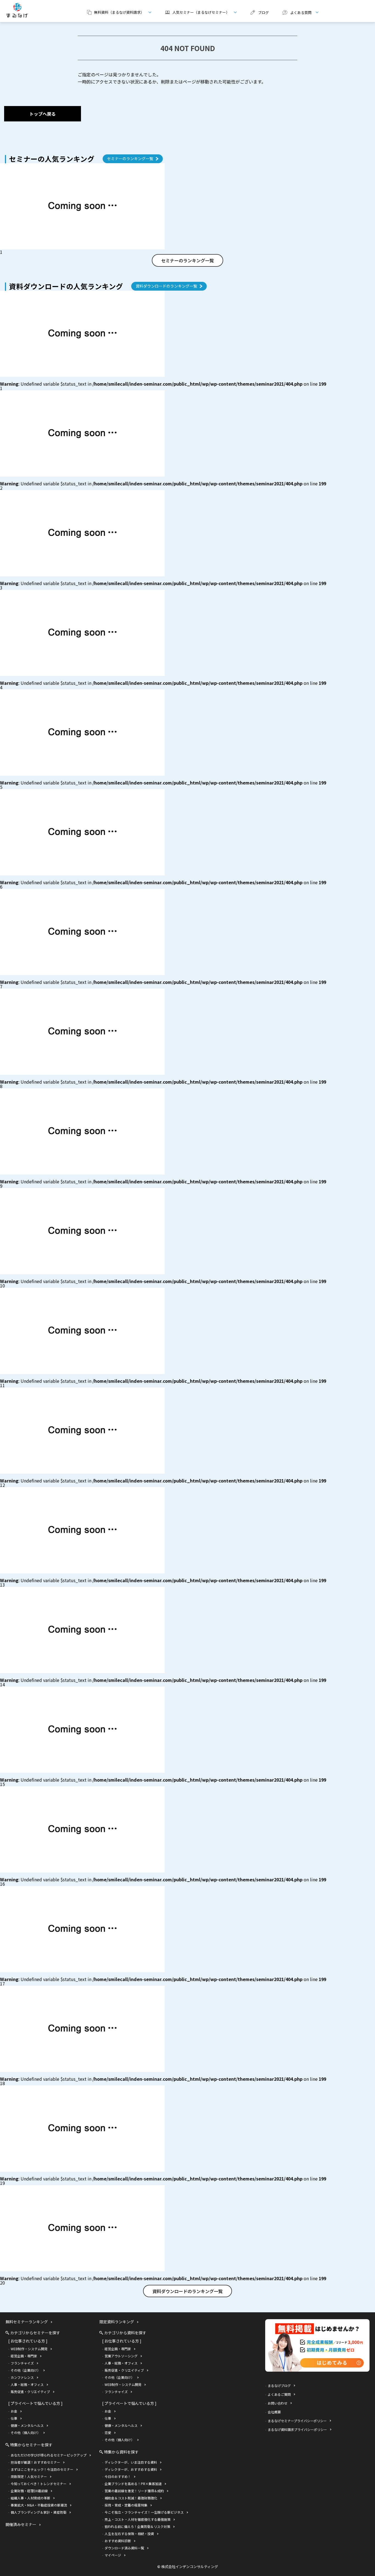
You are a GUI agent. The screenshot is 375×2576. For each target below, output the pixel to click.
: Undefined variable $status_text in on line (163, 384)
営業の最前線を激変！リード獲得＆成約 (134, 2491)
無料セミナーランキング (27, 2322)
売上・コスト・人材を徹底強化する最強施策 (138, 2519)
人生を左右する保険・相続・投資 (129, 2534)
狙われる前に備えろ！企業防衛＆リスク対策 (137, 2526)
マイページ (113, 2555)
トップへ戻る (43, 114)
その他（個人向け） (26, 2432)
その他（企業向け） (26, 2370)
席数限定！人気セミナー (29, 2476)
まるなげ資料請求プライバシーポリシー (297, 2429)
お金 (14, 2411)
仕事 (14, 2418)
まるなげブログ (279, 2386)
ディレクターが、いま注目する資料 (131, 2462)
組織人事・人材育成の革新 (30, 2498)
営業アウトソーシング (121, 2356)
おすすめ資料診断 (118, 2541)
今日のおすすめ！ (118, 2476)
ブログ (263, 12)
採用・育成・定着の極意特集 (126, 2505)
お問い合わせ (278, 2403)
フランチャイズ (22, 2363)
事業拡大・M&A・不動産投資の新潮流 (39, 2505)
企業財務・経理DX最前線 (29, 2491)
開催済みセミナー (21, 2524)
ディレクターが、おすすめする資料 (131, 2469)
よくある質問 (295, 12)
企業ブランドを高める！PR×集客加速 (133, 2484)
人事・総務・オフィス (27, 2384)
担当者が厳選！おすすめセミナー (35, 2462)
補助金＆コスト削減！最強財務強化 (131, 2498)
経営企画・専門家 (24, 2356)
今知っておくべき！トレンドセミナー (39, 2484)
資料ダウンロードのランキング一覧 (166, 286)
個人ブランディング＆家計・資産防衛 (39, 2512)
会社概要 (274, 2412)
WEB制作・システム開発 (29, 2349)
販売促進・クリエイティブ (30, 2392)
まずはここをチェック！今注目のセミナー (42, 2469)
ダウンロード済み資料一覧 (124, 2548)
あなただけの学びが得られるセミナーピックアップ (49, 2455)
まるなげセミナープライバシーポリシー (297, 2421)
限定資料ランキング (117, 2322)
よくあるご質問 (279, 2394)
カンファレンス (22, 2377)
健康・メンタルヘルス (27, 2425)
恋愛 (108, 2432)
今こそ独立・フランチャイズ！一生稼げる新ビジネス (144, 2512)
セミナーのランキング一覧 (130, 158)
